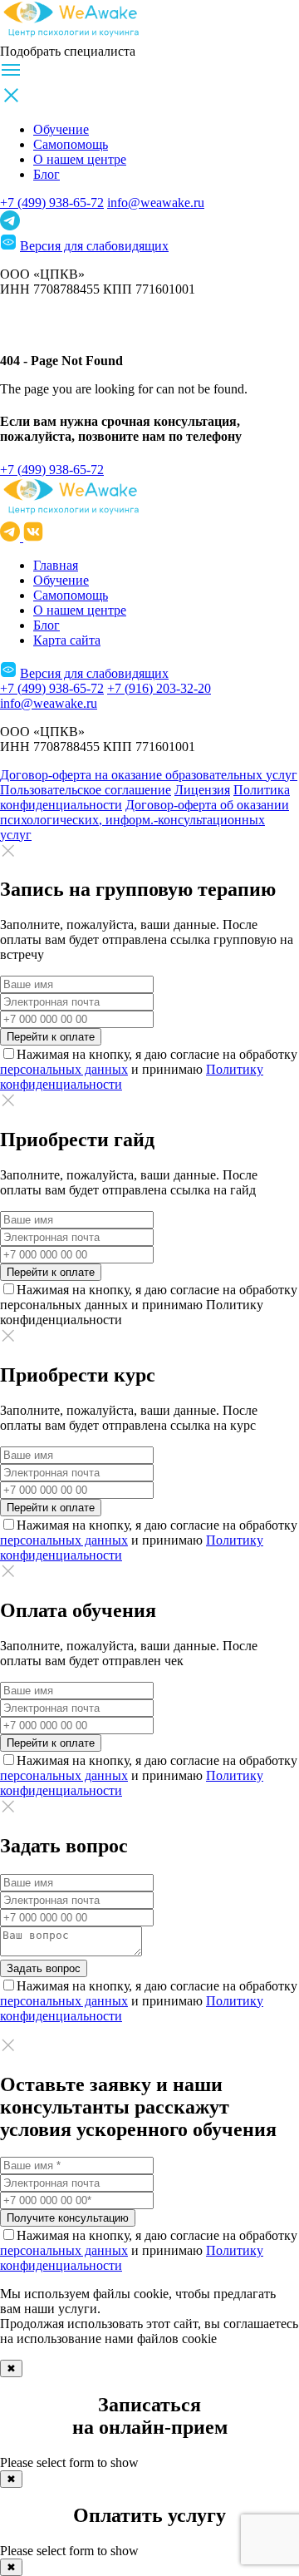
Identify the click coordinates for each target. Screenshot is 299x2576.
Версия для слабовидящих (94, 246)
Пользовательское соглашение (86, 790)
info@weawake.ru (156, 203)
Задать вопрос (44, 1968)
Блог (47, 174)
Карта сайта (67, 640)
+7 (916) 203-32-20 (159, 688)
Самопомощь (71, 144)
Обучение (61, 129)
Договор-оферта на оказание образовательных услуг (149, 775)
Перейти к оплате (51, 1037)
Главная (56, 565)
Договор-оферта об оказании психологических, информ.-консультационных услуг (145, 820)
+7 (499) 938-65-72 (52, 203)
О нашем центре (80, 159)
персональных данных (64, 1069)
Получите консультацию (68, 2218)
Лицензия (202, 790)
